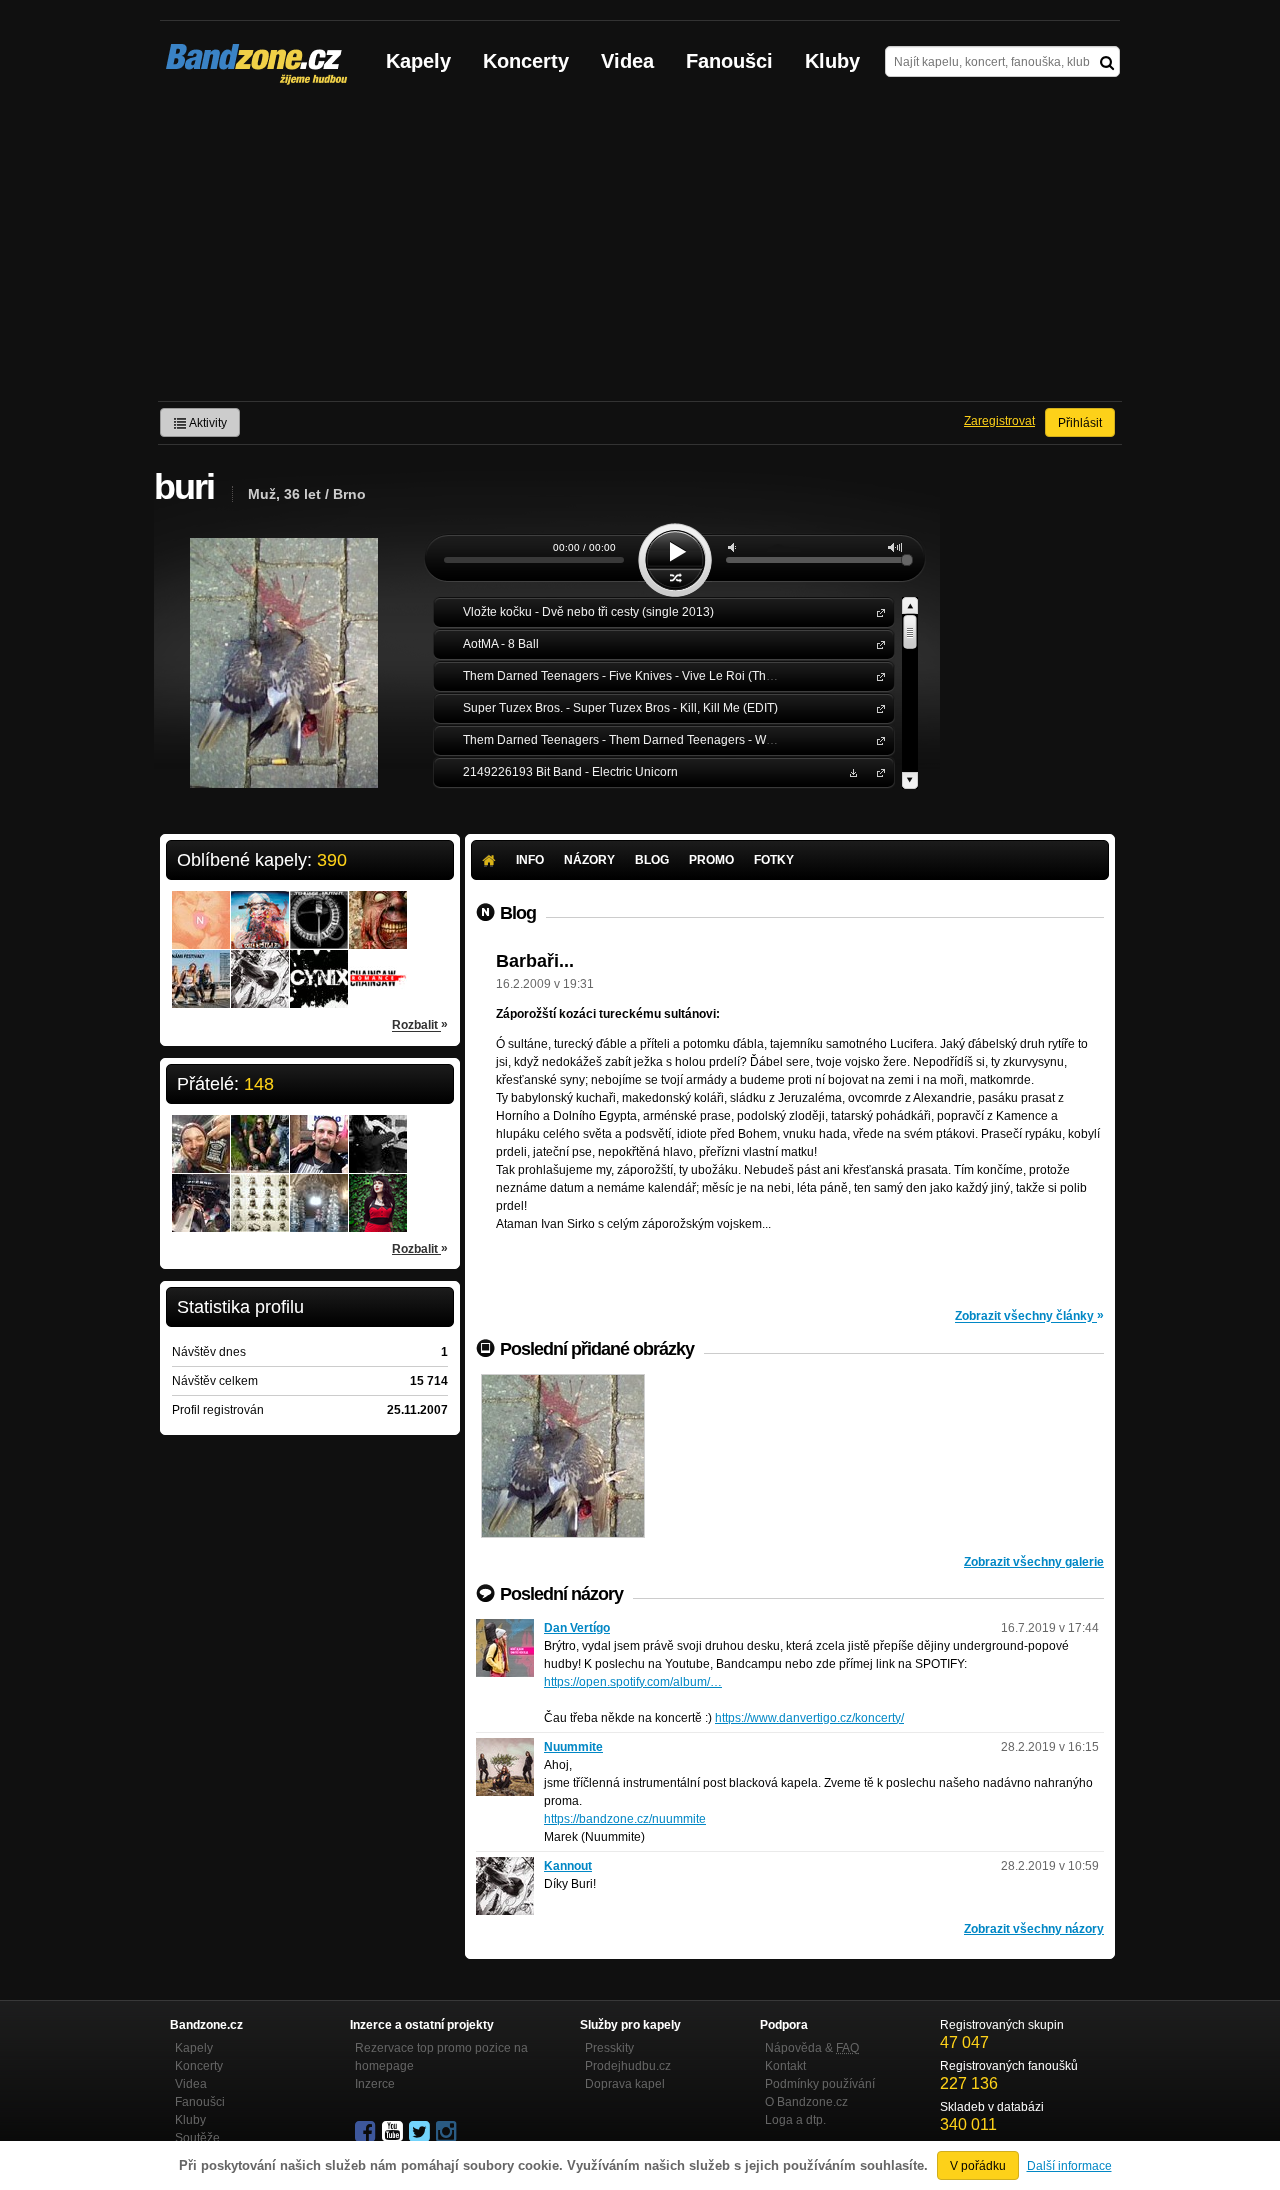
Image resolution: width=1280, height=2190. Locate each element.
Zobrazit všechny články (1029, 1315)
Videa (627, 61)
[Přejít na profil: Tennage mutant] (319, 907)
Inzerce (375, 2084)
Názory (589, 860)
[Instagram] (448, 2132)
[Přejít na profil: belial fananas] (319, 1190)
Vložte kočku (877, 611)
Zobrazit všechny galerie (1034, 1562)
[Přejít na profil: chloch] (201, 1131)
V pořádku (978, 2166)
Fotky (774, 860)
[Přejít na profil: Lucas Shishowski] (260, 1131)
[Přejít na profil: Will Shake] (260, 907)
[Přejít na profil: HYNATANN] (260, 1190)
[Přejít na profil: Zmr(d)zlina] (378, 1190)
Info (530, 860)
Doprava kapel (625, 2084)
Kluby (832, 61)
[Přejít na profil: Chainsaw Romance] (378, 966)
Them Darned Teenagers (877, 675)
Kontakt (785, 2066)
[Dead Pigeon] (563, 1456)
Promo (711, 860)
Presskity (609, 2048)
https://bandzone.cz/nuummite (625, 1819)
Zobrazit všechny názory (1034, 1929)
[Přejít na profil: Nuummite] (505, 1747)
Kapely (418, 61)
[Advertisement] (640, 251)
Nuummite (573, 1747)
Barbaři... (535, 961)
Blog (652, 860)
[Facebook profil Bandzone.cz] (367, 2132)
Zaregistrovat (999, 421)
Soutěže (197, 2138)
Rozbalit (420, 1024)
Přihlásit (1080, 423)
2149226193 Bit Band (877, 771)
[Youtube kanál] (394, 2132)
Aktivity (207, 423)
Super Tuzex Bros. (877, 707)
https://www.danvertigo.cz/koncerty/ (809, 1718)
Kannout (568, 1866)
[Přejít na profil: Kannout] (260, 966)
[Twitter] (421, 2132)
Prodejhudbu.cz (628, 2066)
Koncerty (526, 61)
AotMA (877, 643)
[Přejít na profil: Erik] (201, 1190)
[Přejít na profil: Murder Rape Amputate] (378, 907)
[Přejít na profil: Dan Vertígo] (505, 1628)
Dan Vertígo (577, 1628)
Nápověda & (812, 2048)
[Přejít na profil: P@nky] (319, 1131)
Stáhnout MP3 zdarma (851, 771)
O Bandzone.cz (806, 2102)
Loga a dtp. (795, 2120)
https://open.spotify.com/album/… (633, 1682)
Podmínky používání (820, 2084)
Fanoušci (729, 61)
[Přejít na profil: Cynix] (319, 966)
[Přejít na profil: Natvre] (201, 907)
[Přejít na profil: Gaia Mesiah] (201, 966)
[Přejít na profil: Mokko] (378, 1131)
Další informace (1069, 2166)
